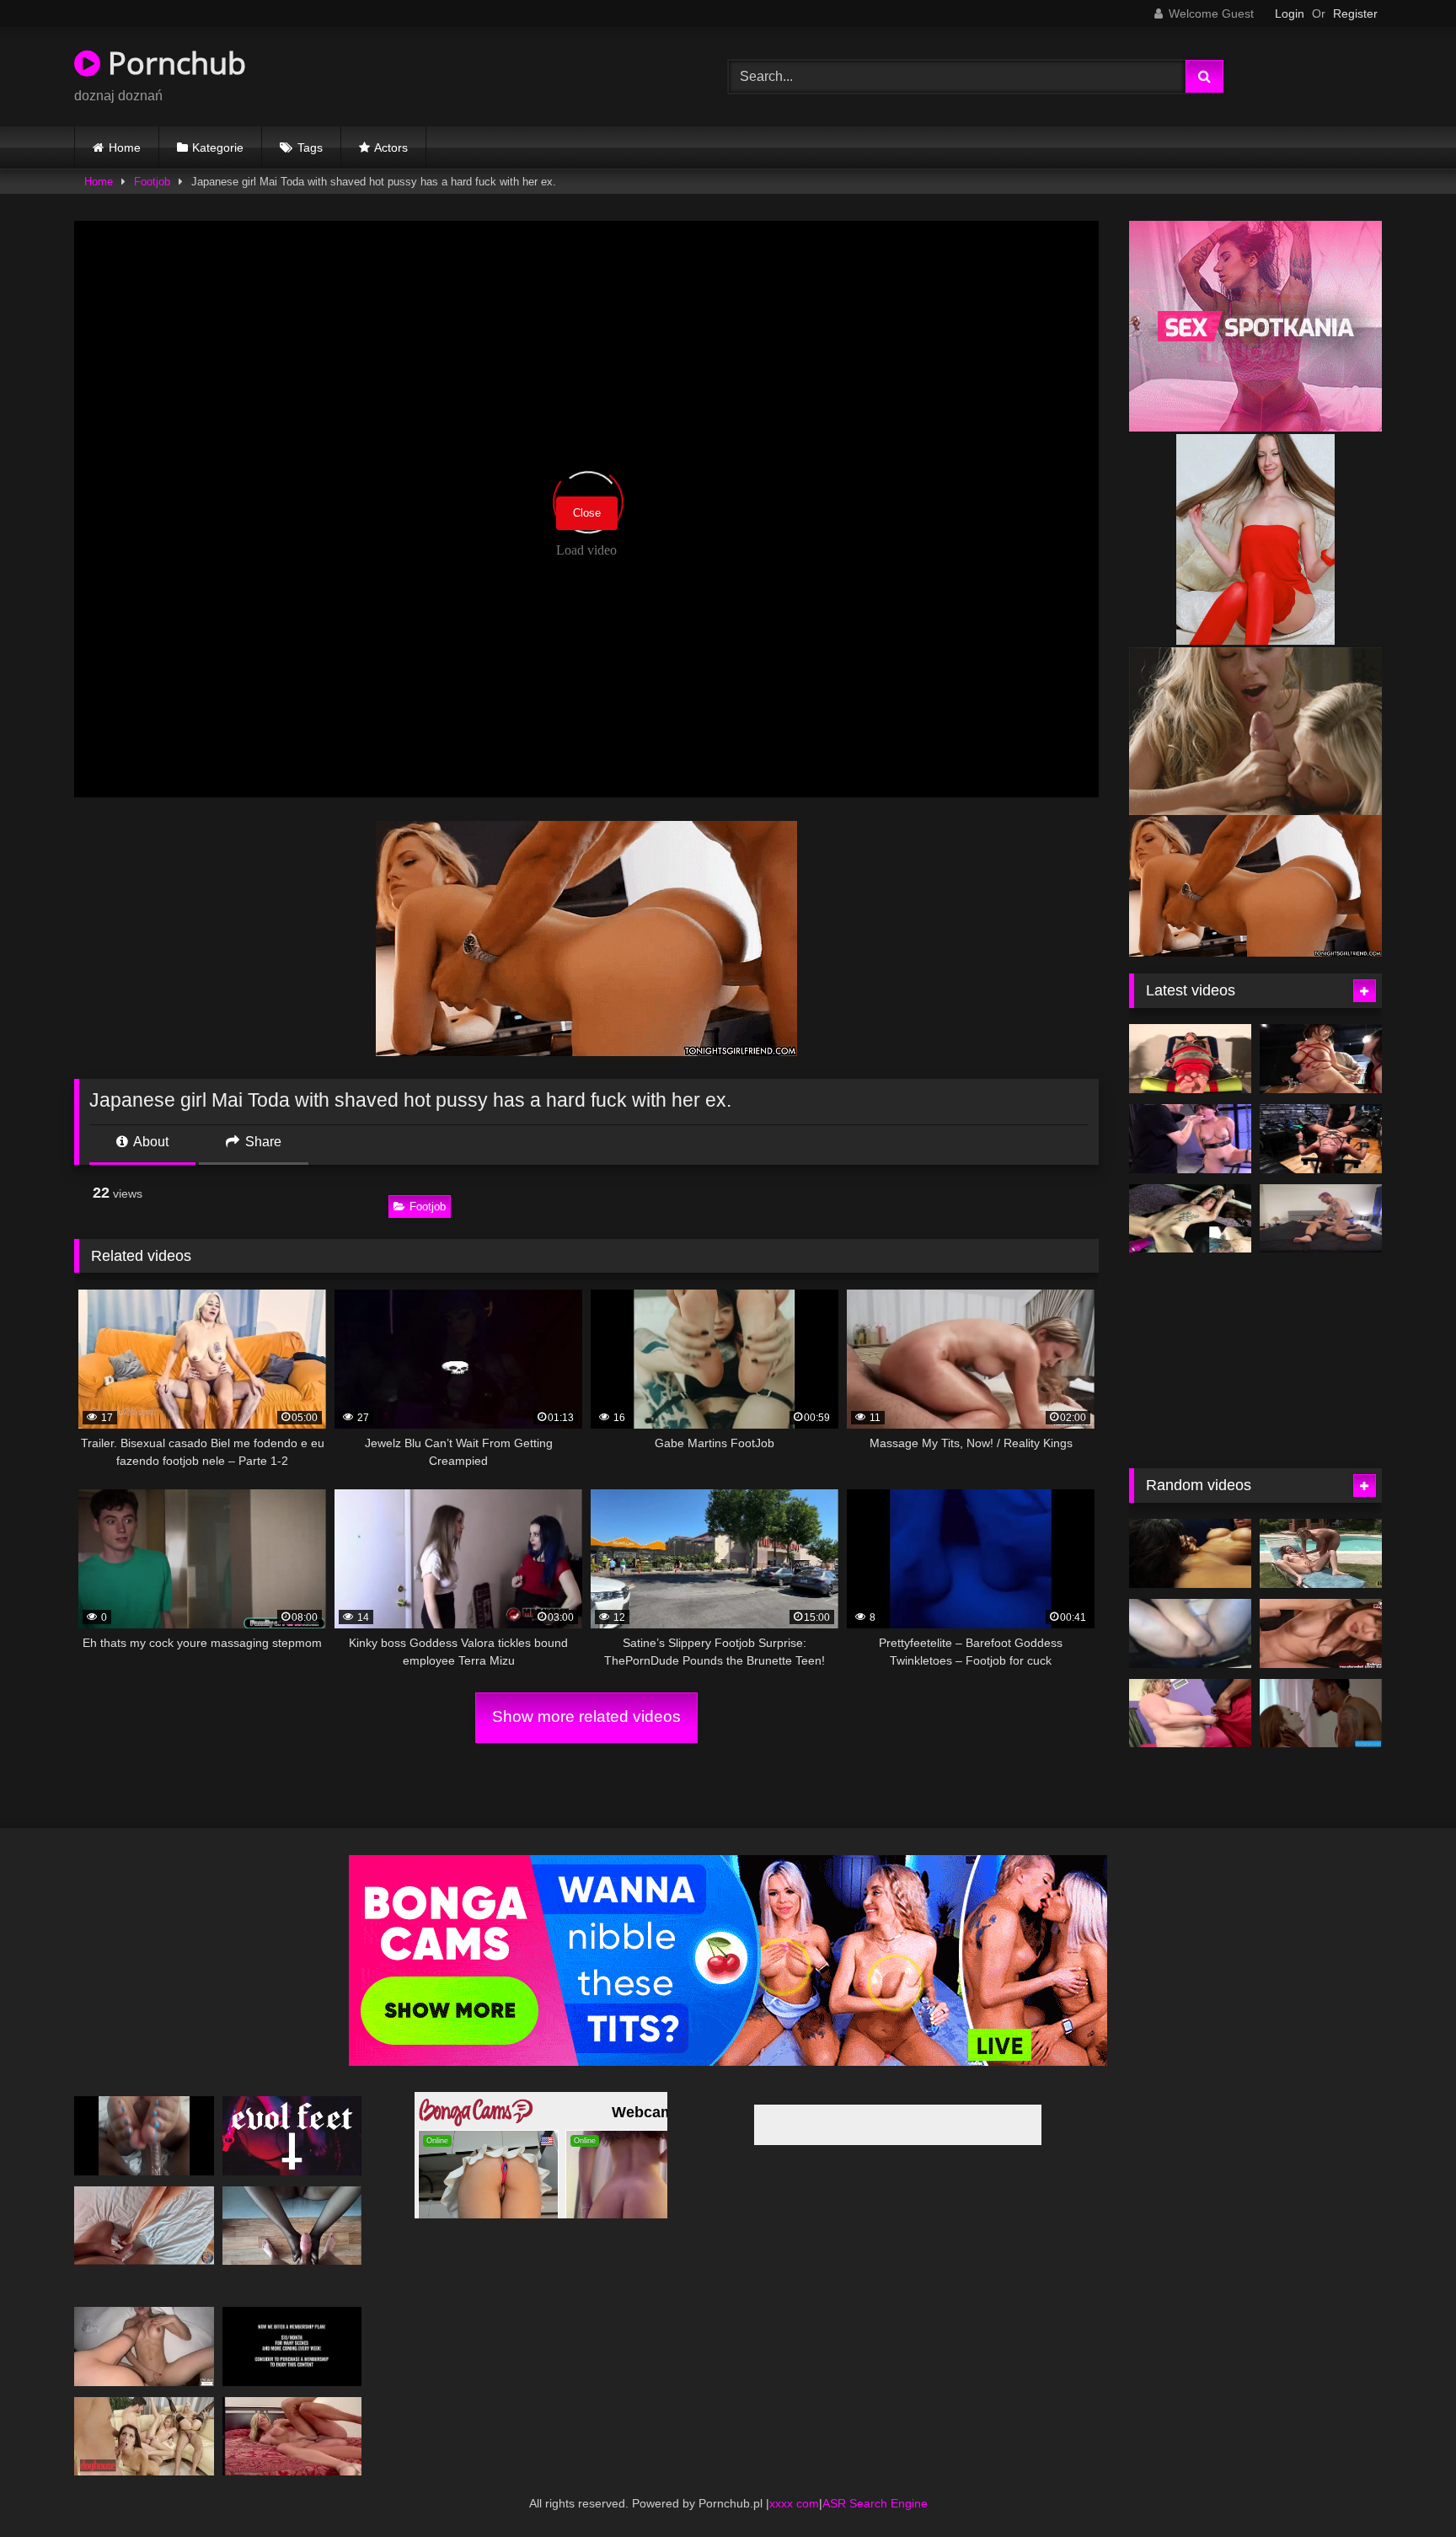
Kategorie (218, 147)
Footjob (152, 182)
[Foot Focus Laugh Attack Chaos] (1321, 1219)
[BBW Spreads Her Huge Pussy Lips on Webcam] (1190, 1609)
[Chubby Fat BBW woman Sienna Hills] (1190, 1688)
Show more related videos (586, 1716)
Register (1355, 13)
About (150, 1142)
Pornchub (173, 63)
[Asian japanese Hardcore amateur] (1190, 1139)
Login (1290, 13)
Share (262, 1142)
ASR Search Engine (875, 2500)
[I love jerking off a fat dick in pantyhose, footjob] (292, 2222)
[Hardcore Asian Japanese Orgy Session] (1321, 1059)
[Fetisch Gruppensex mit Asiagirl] (1321, 1609)
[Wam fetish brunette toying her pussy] (1190, 1219)
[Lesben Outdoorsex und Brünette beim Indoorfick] (1321, 1529)
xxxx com (794, 2500)
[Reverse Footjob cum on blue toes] (144, 2133)
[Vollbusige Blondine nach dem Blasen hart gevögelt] (292, 2433)
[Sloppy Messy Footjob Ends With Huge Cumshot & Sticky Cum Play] (144, 2222)
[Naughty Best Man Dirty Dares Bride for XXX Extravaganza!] (1190, 1529)
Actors (391, 147)
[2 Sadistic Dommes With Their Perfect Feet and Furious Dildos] (292, 2133)
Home (125, 147)
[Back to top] (1404, 2487)
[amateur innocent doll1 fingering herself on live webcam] (1321, 1139)
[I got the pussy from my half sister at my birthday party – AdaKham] (144, 2344)
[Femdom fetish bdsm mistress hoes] (1190, 1059)
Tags (310, 147)
